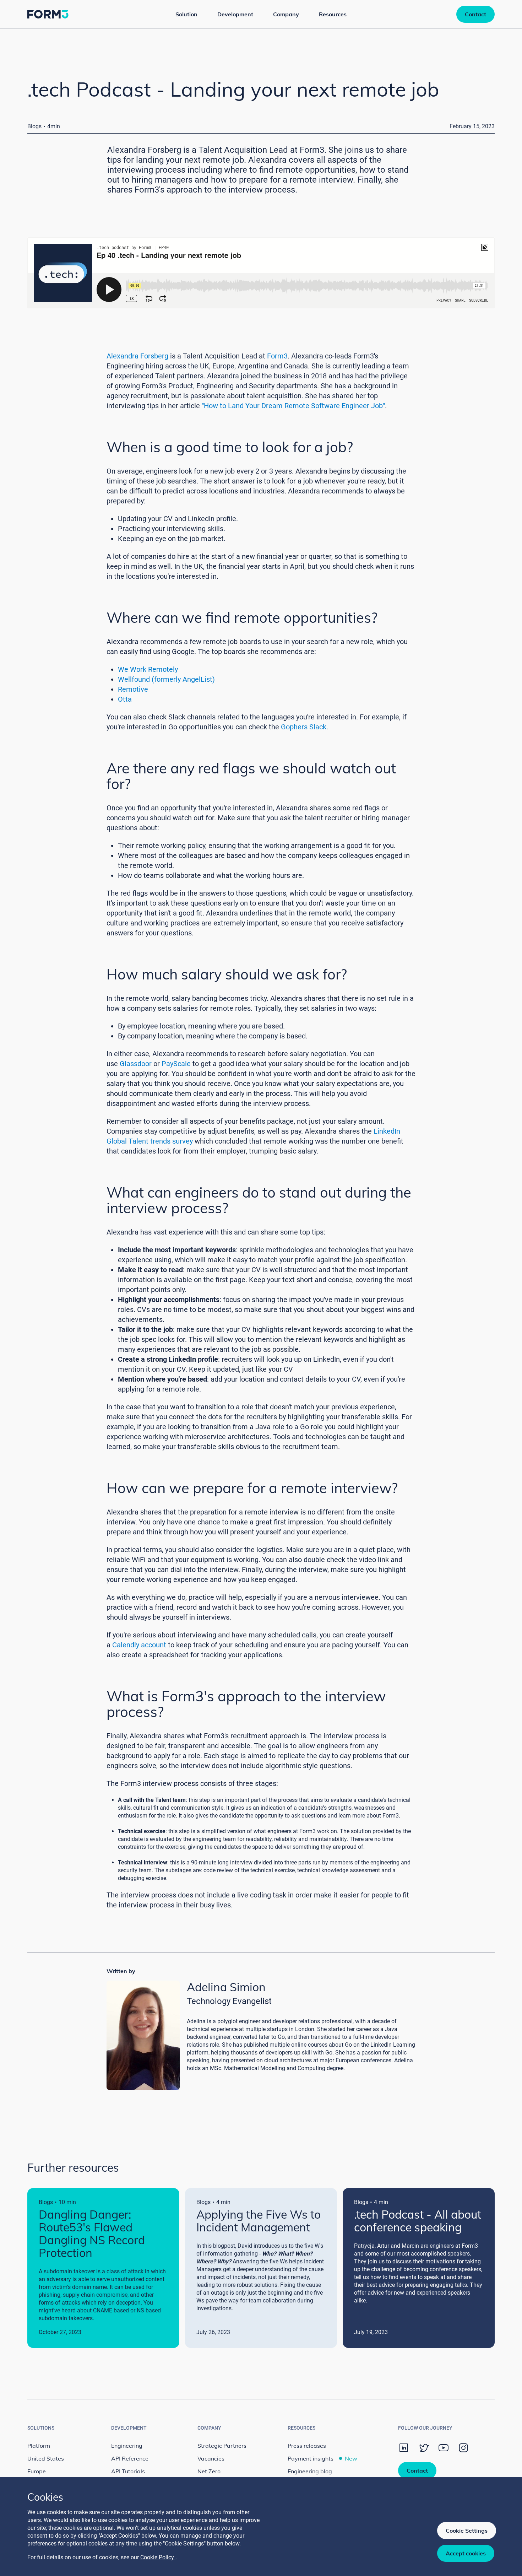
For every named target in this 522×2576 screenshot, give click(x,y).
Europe (37, 2471)
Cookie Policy (158, 2557)
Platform (39, 2446)
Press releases (307, 2446)
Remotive (133, 689)
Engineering (127, 2446)
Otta (125, 699)
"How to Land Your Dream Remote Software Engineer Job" (293, 406)
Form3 (277, 356)
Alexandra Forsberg (137, 356)
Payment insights (322, 2458)
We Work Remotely (148, 669)
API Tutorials (128, 2471)
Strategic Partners (222, 2446)
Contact (475, 14)
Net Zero (209, 2471)
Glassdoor (136, 1064)
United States (46, 2458)
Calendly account (139, 1645)
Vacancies (211, 2458)
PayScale (176, 1064)
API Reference (130, 2458)
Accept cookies (466, 2553)
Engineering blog (310, 2471)
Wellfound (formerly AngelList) (166, 679)
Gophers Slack (304, 727)
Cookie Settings (467, 2531)
